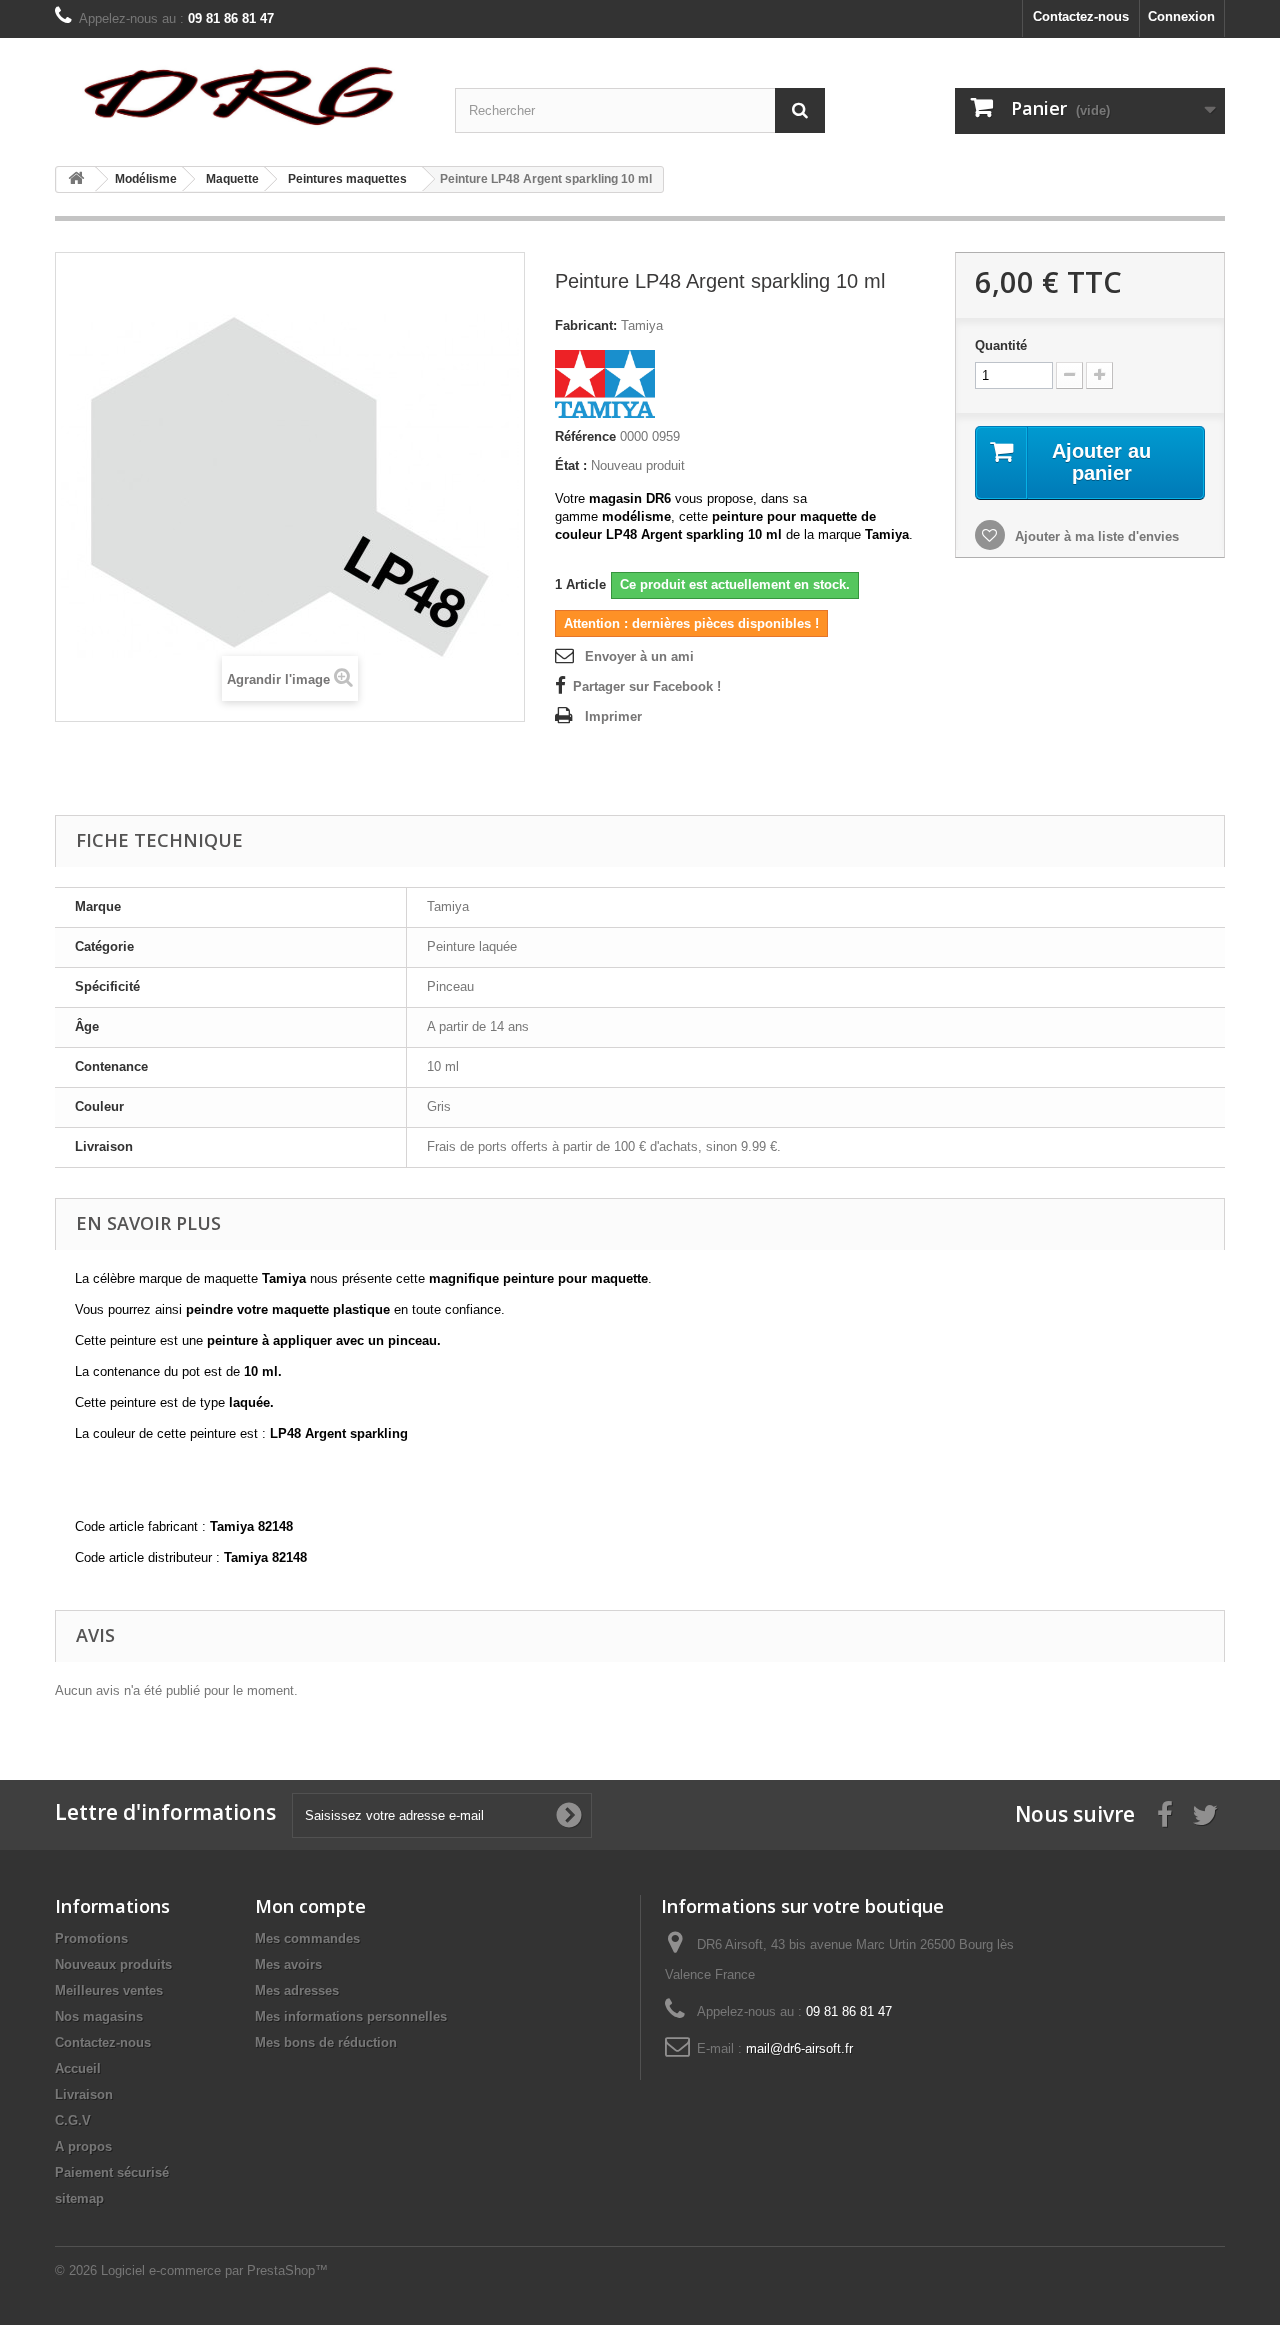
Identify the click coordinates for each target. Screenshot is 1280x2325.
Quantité (1001, 345)
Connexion (1181, 16)
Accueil (78, 2068)
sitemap (79, 2198)
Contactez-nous (1081, 16)
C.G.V (73, 2120)
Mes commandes (307, 1938)
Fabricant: (586, 325)
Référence (585, 436)
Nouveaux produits (113, 1964)
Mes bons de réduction (326, 2042)
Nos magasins (99, 2016)
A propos (83, 2146)
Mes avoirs (288, 1964)
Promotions (91, 1938)
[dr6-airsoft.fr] (240, 94)
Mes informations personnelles (351, 2016)
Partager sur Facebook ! (647, 686)
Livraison (84, 2094)
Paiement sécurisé (112, 2172)
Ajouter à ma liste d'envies (1095, 536)
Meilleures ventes (109, 1990)
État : (571, 465)
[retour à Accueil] (76, 179)
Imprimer (613, 716)
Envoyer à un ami (639, 656)
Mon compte (310, 1906)
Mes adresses (297, 1990)
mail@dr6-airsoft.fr (799, 2048)
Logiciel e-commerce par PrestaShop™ (214, 2270)
